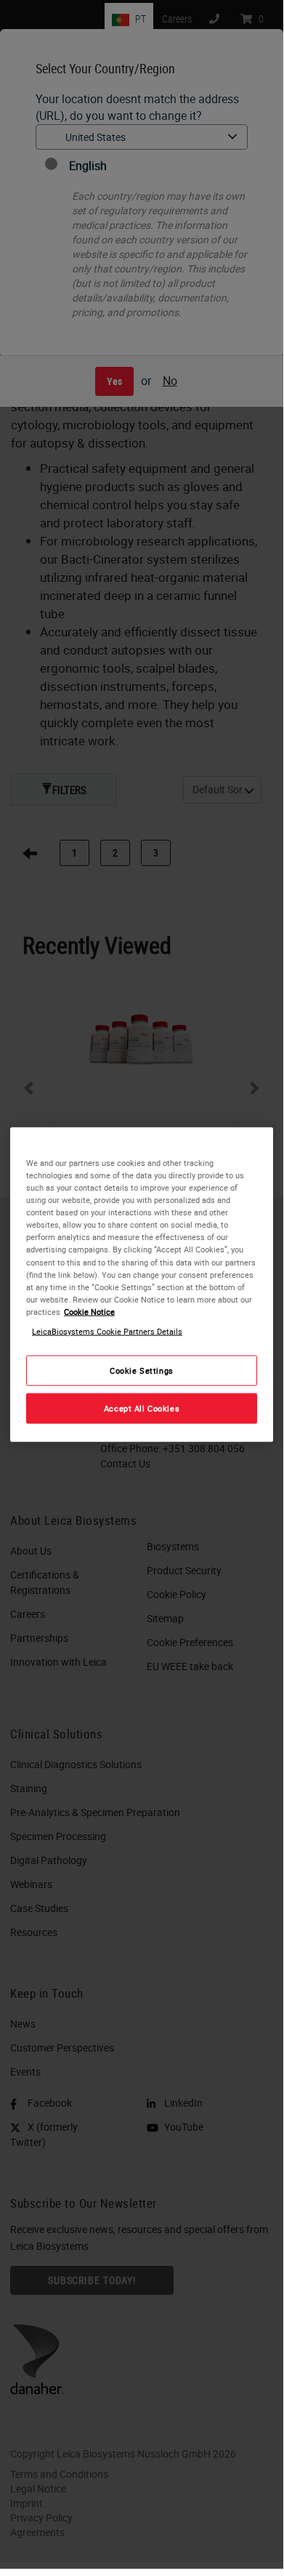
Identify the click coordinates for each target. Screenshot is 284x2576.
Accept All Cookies (142, 1408)
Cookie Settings (142, 1370)
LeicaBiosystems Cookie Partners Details (107, 1330)
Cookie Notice (89, 1311)
